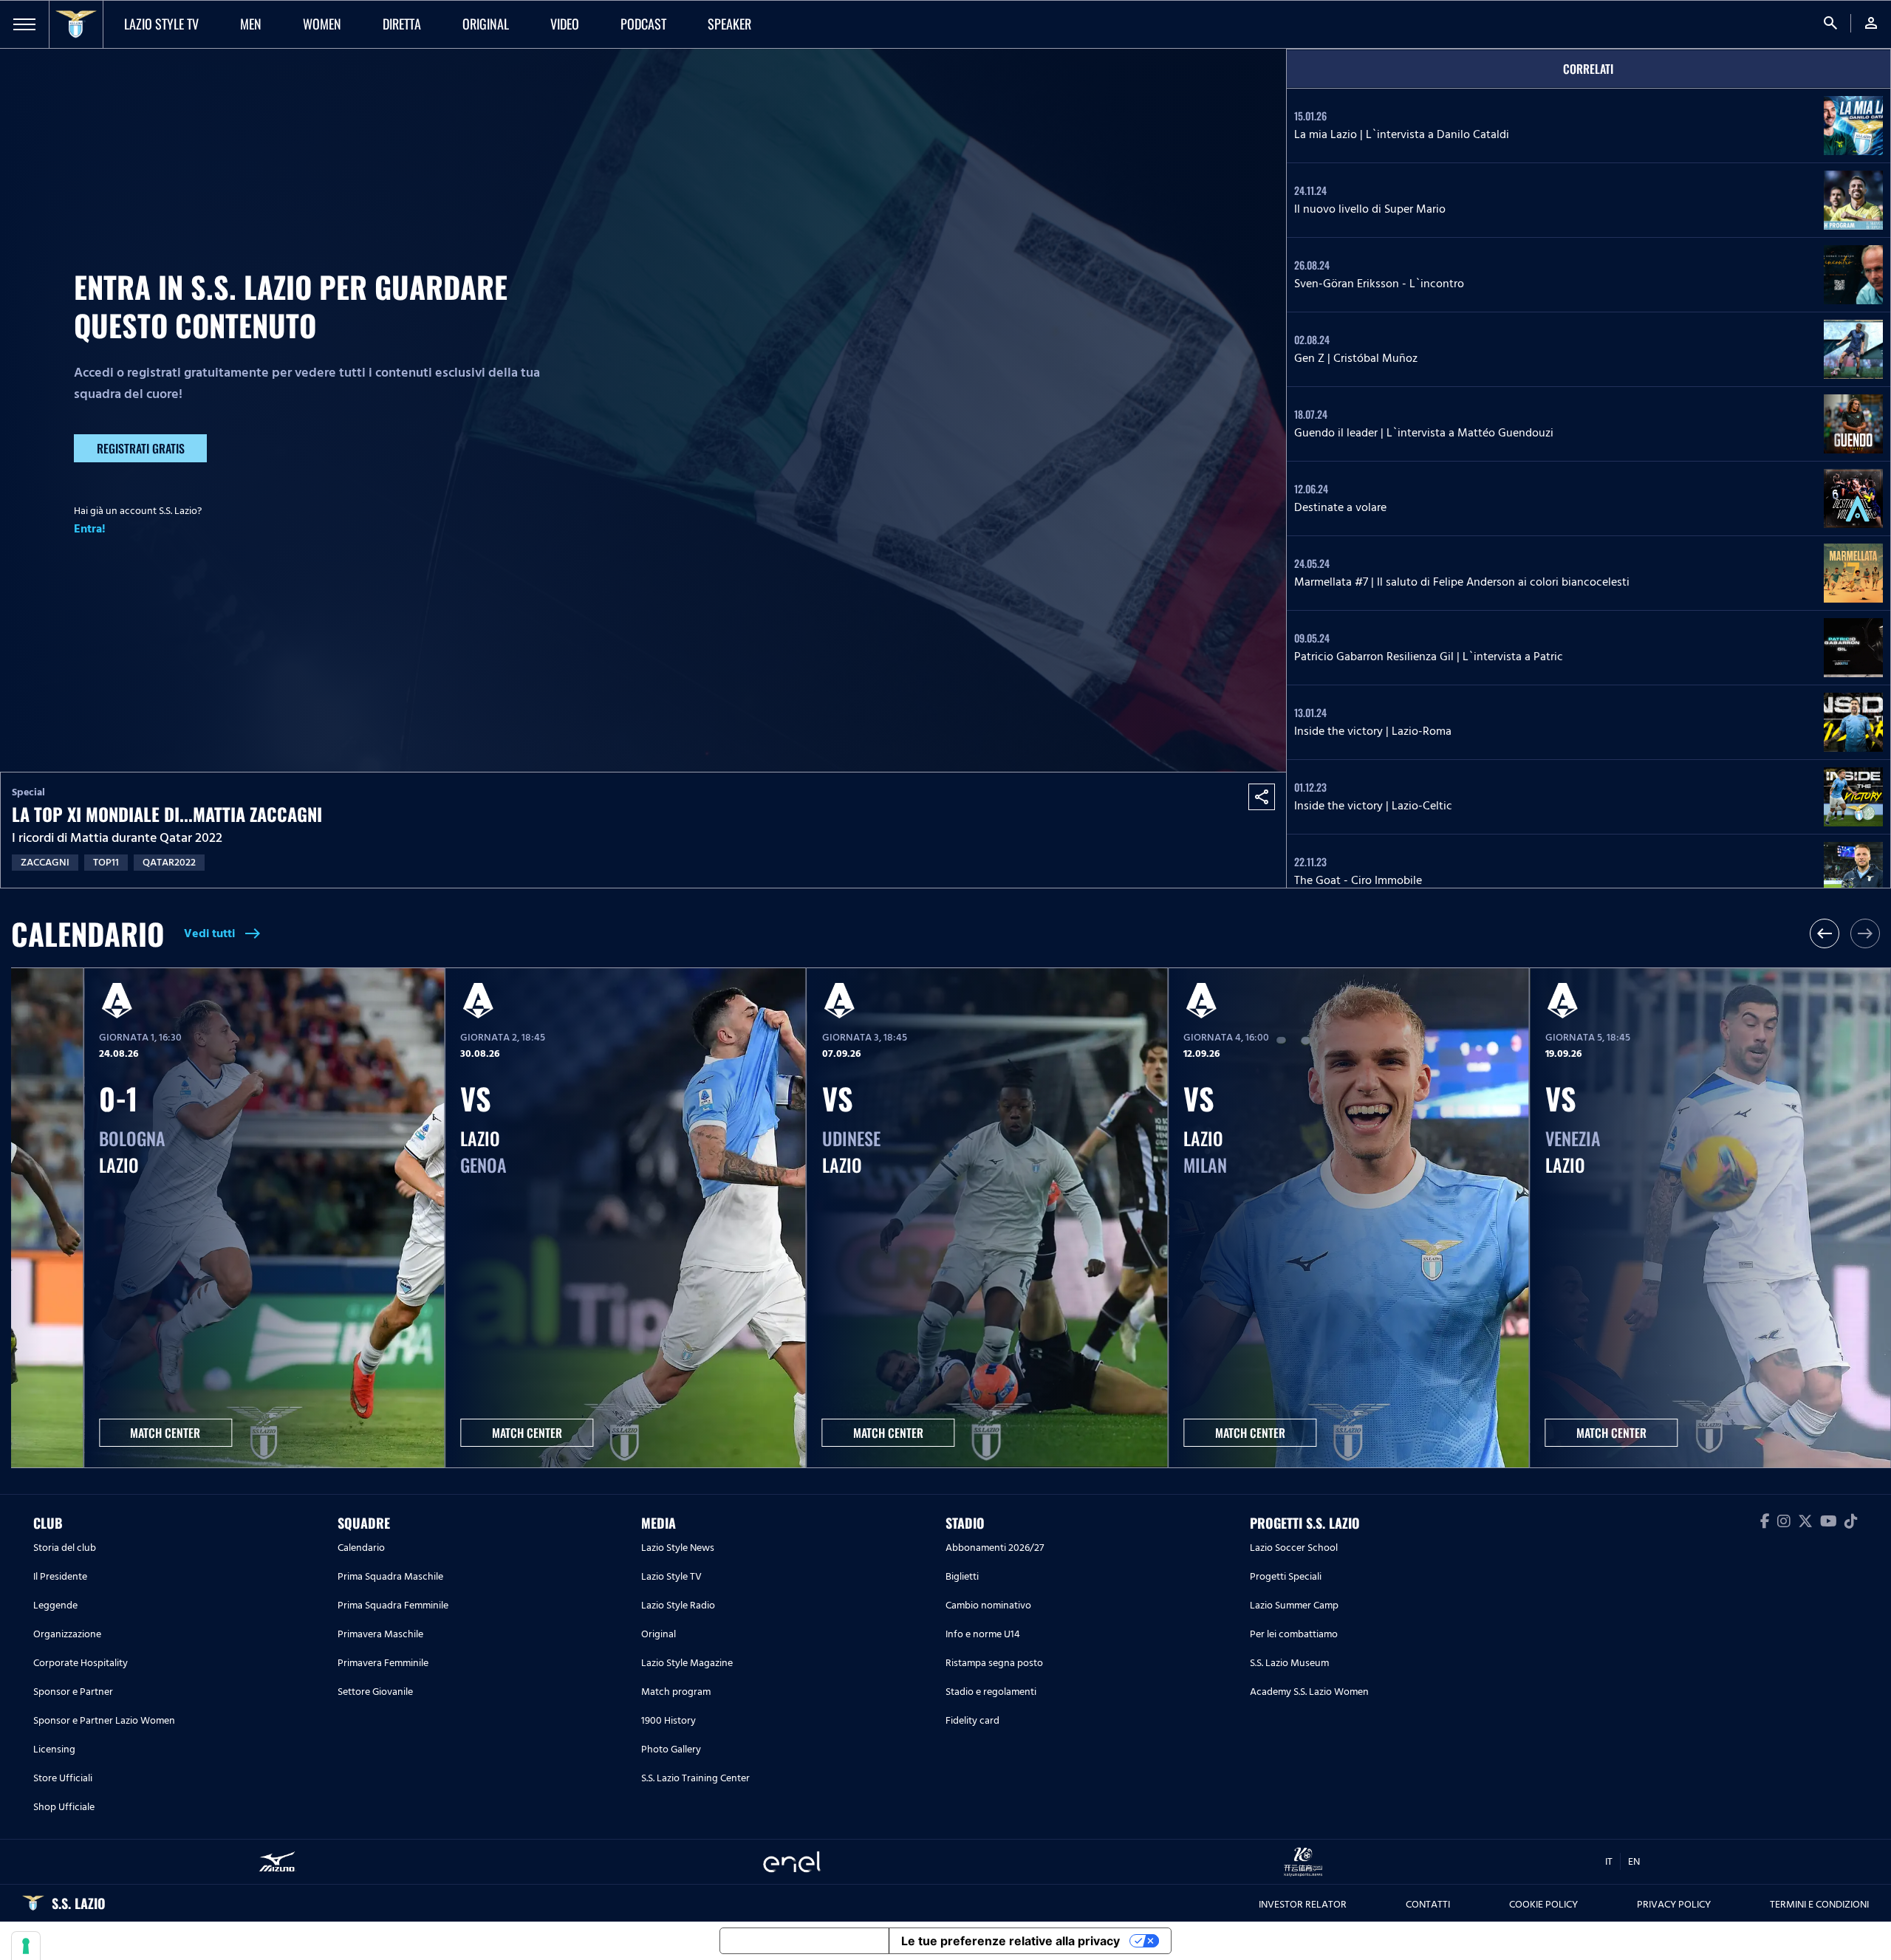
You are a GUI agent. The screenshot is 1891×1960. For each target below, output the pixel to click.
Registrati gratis (141, 448)
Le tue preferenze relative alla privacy (1011, 1941)
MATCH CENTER (165, 1433)
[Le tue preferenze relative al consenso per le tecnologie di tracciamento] (26, 1946)
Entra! (90, 529)
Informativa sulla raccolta (804, 1941)
